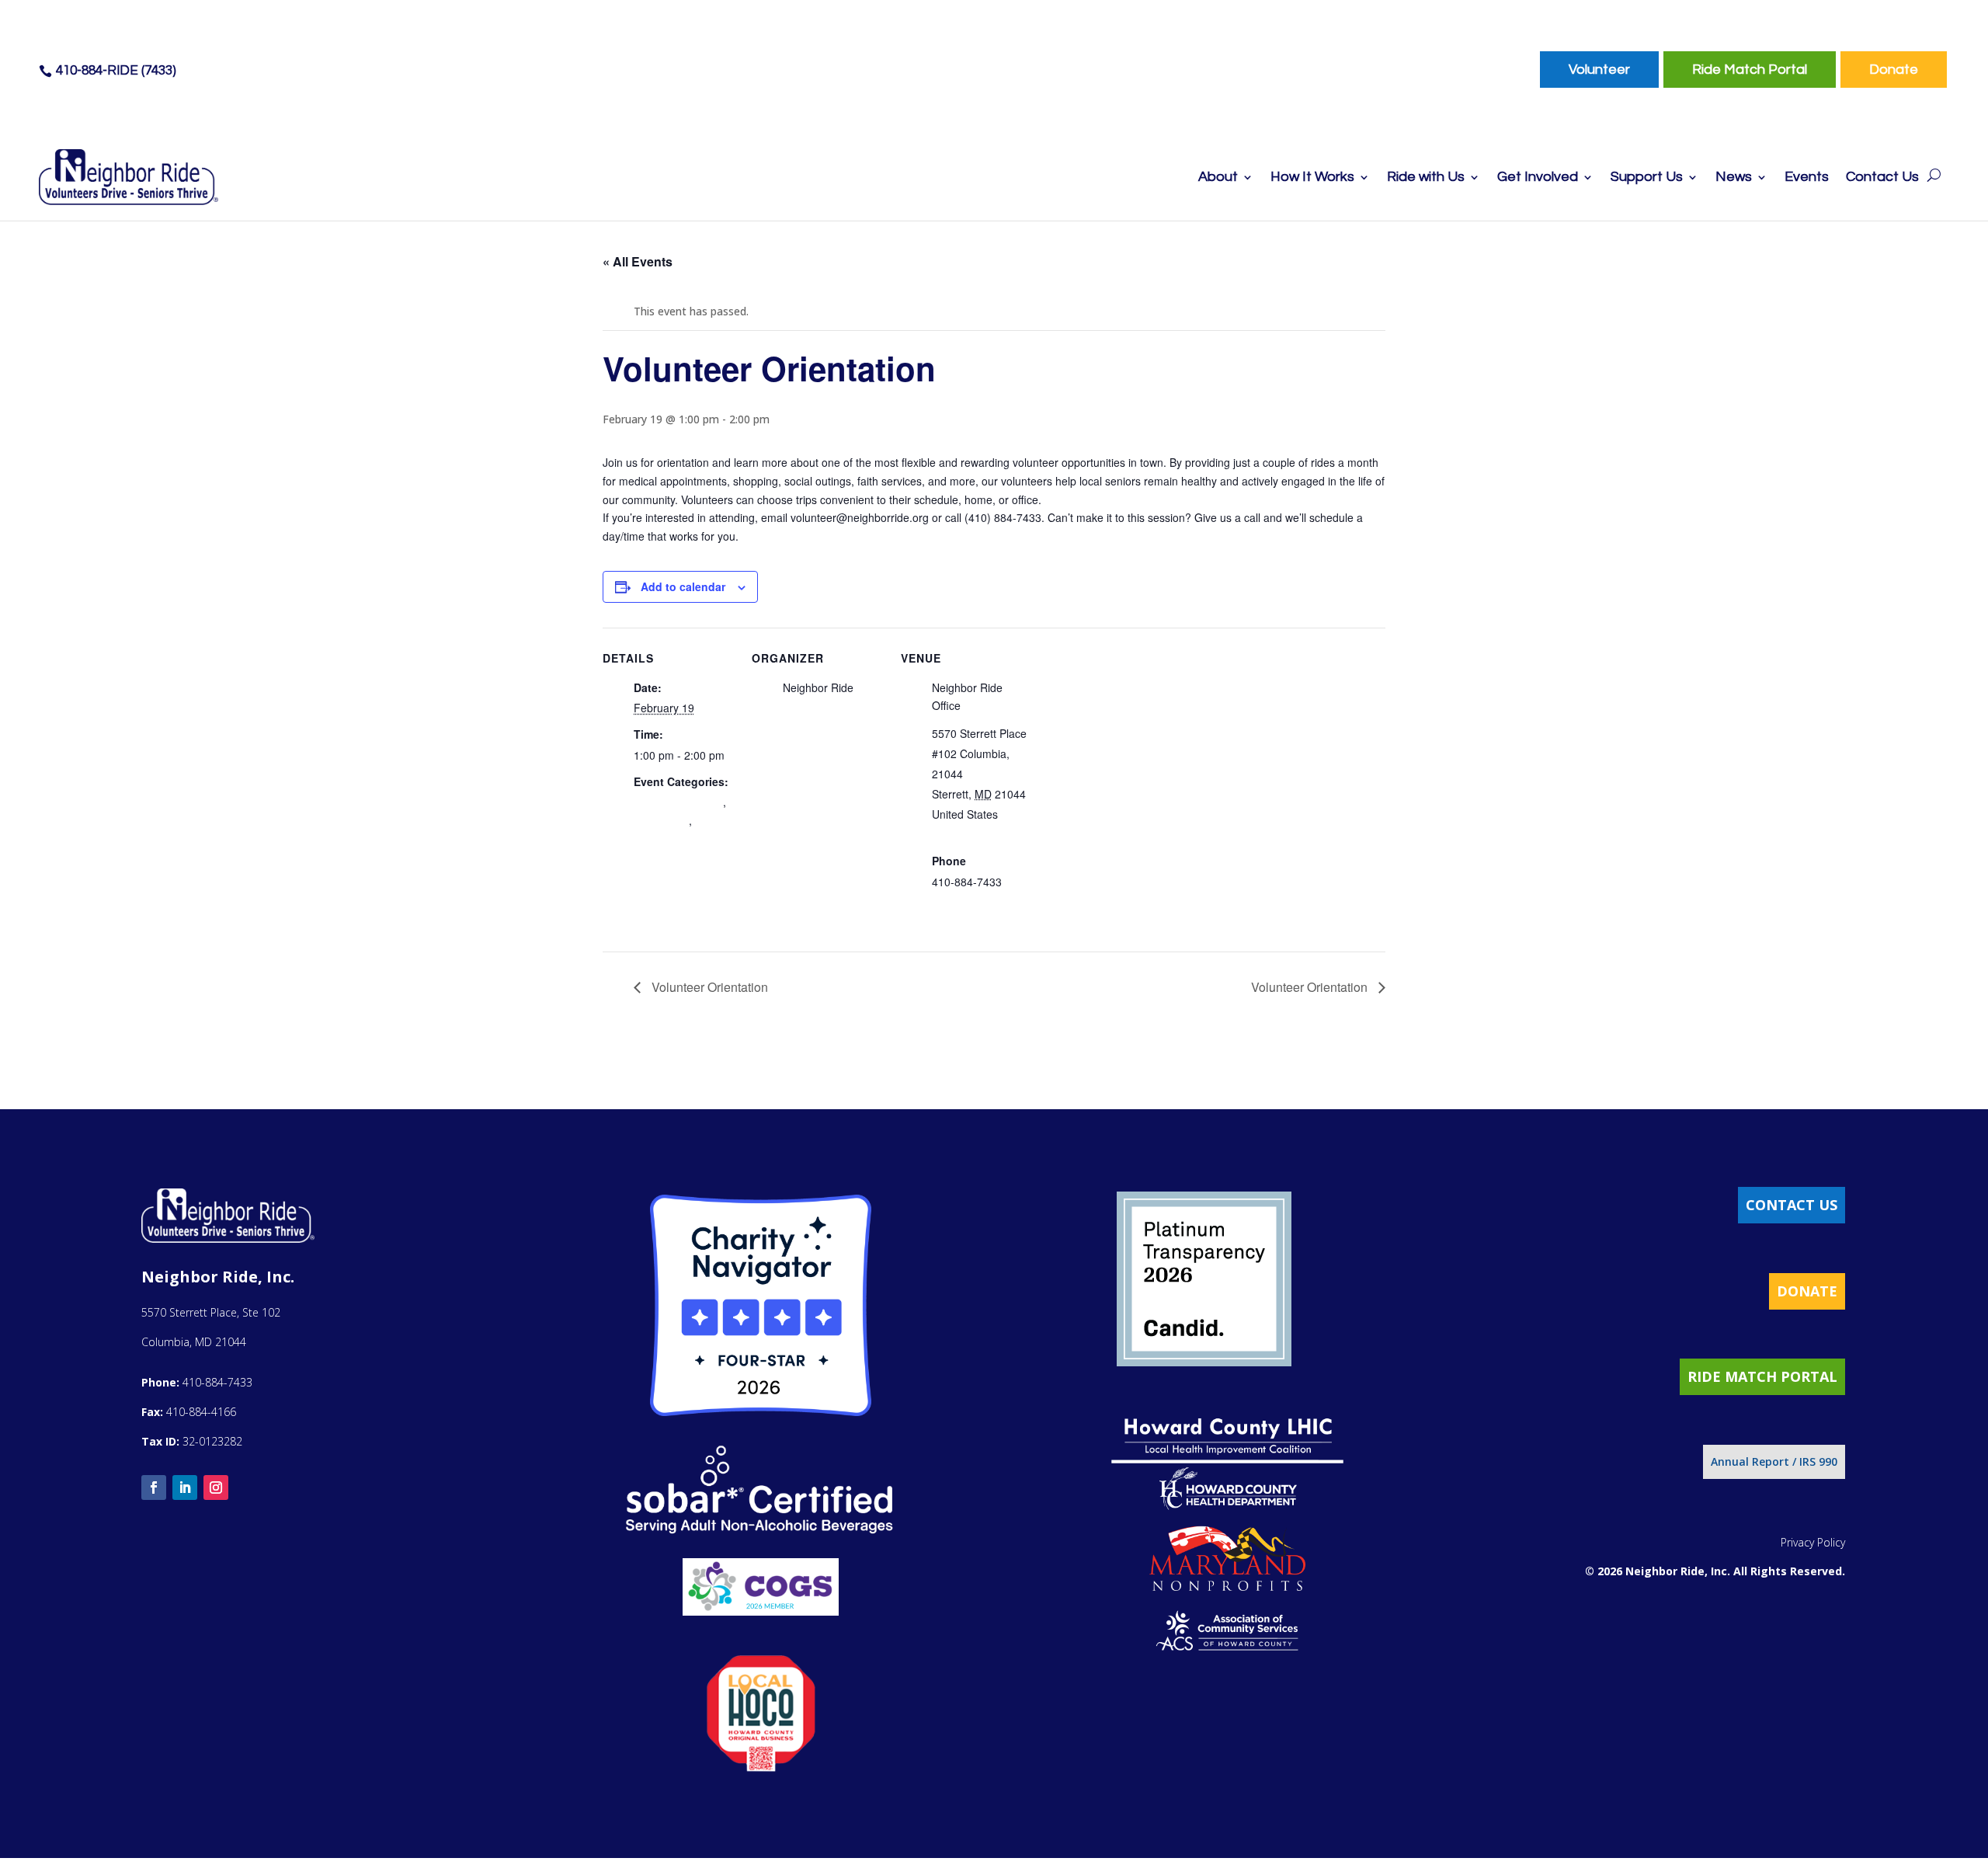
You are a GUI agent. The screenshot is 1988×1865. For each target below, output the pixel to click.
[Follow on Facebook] (154, 1487)
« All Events (638, 261)
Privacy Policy (1813, 1542)
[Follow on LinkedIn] (185, 1487)
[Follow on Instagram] (216, 1487)
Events (1807, 178)
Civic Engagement (678, 802)
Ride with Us (1426, 178)
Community (661, 820)
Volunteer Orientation (708, 987)
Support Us (1647, 178)
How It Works (1312, 178)
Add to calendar (683, 586)
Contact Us (1882, 178)
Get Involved (1538, 178)
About (1218, 178)
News (1734, 178)
